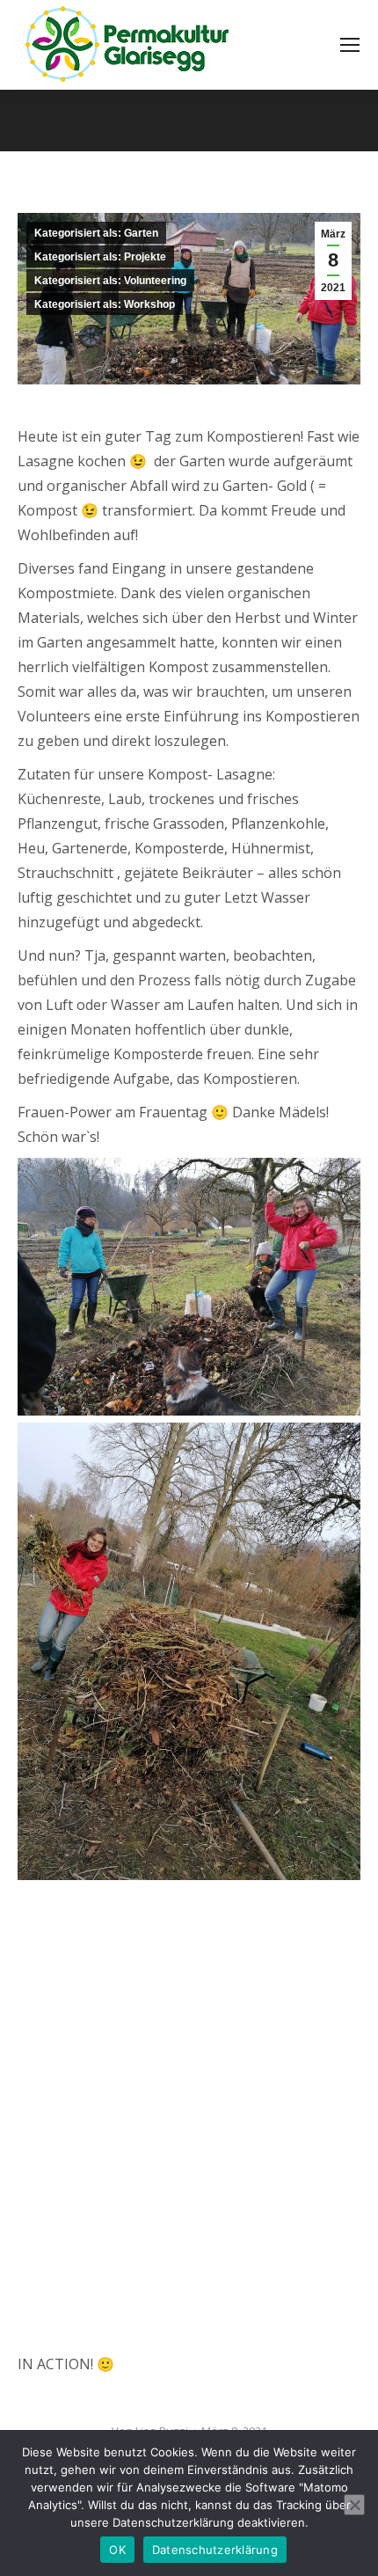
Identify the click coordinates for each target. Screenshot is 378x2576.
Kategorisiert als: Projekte (100, 257)
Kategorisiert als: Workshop (105, 304)
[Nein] (354, 2505)
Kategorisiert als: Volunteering (110, 281)
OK (117, 2550)
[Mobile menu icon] (350, 45)
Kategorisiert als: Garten (96, 233)
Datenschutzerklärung (215, 2550)
